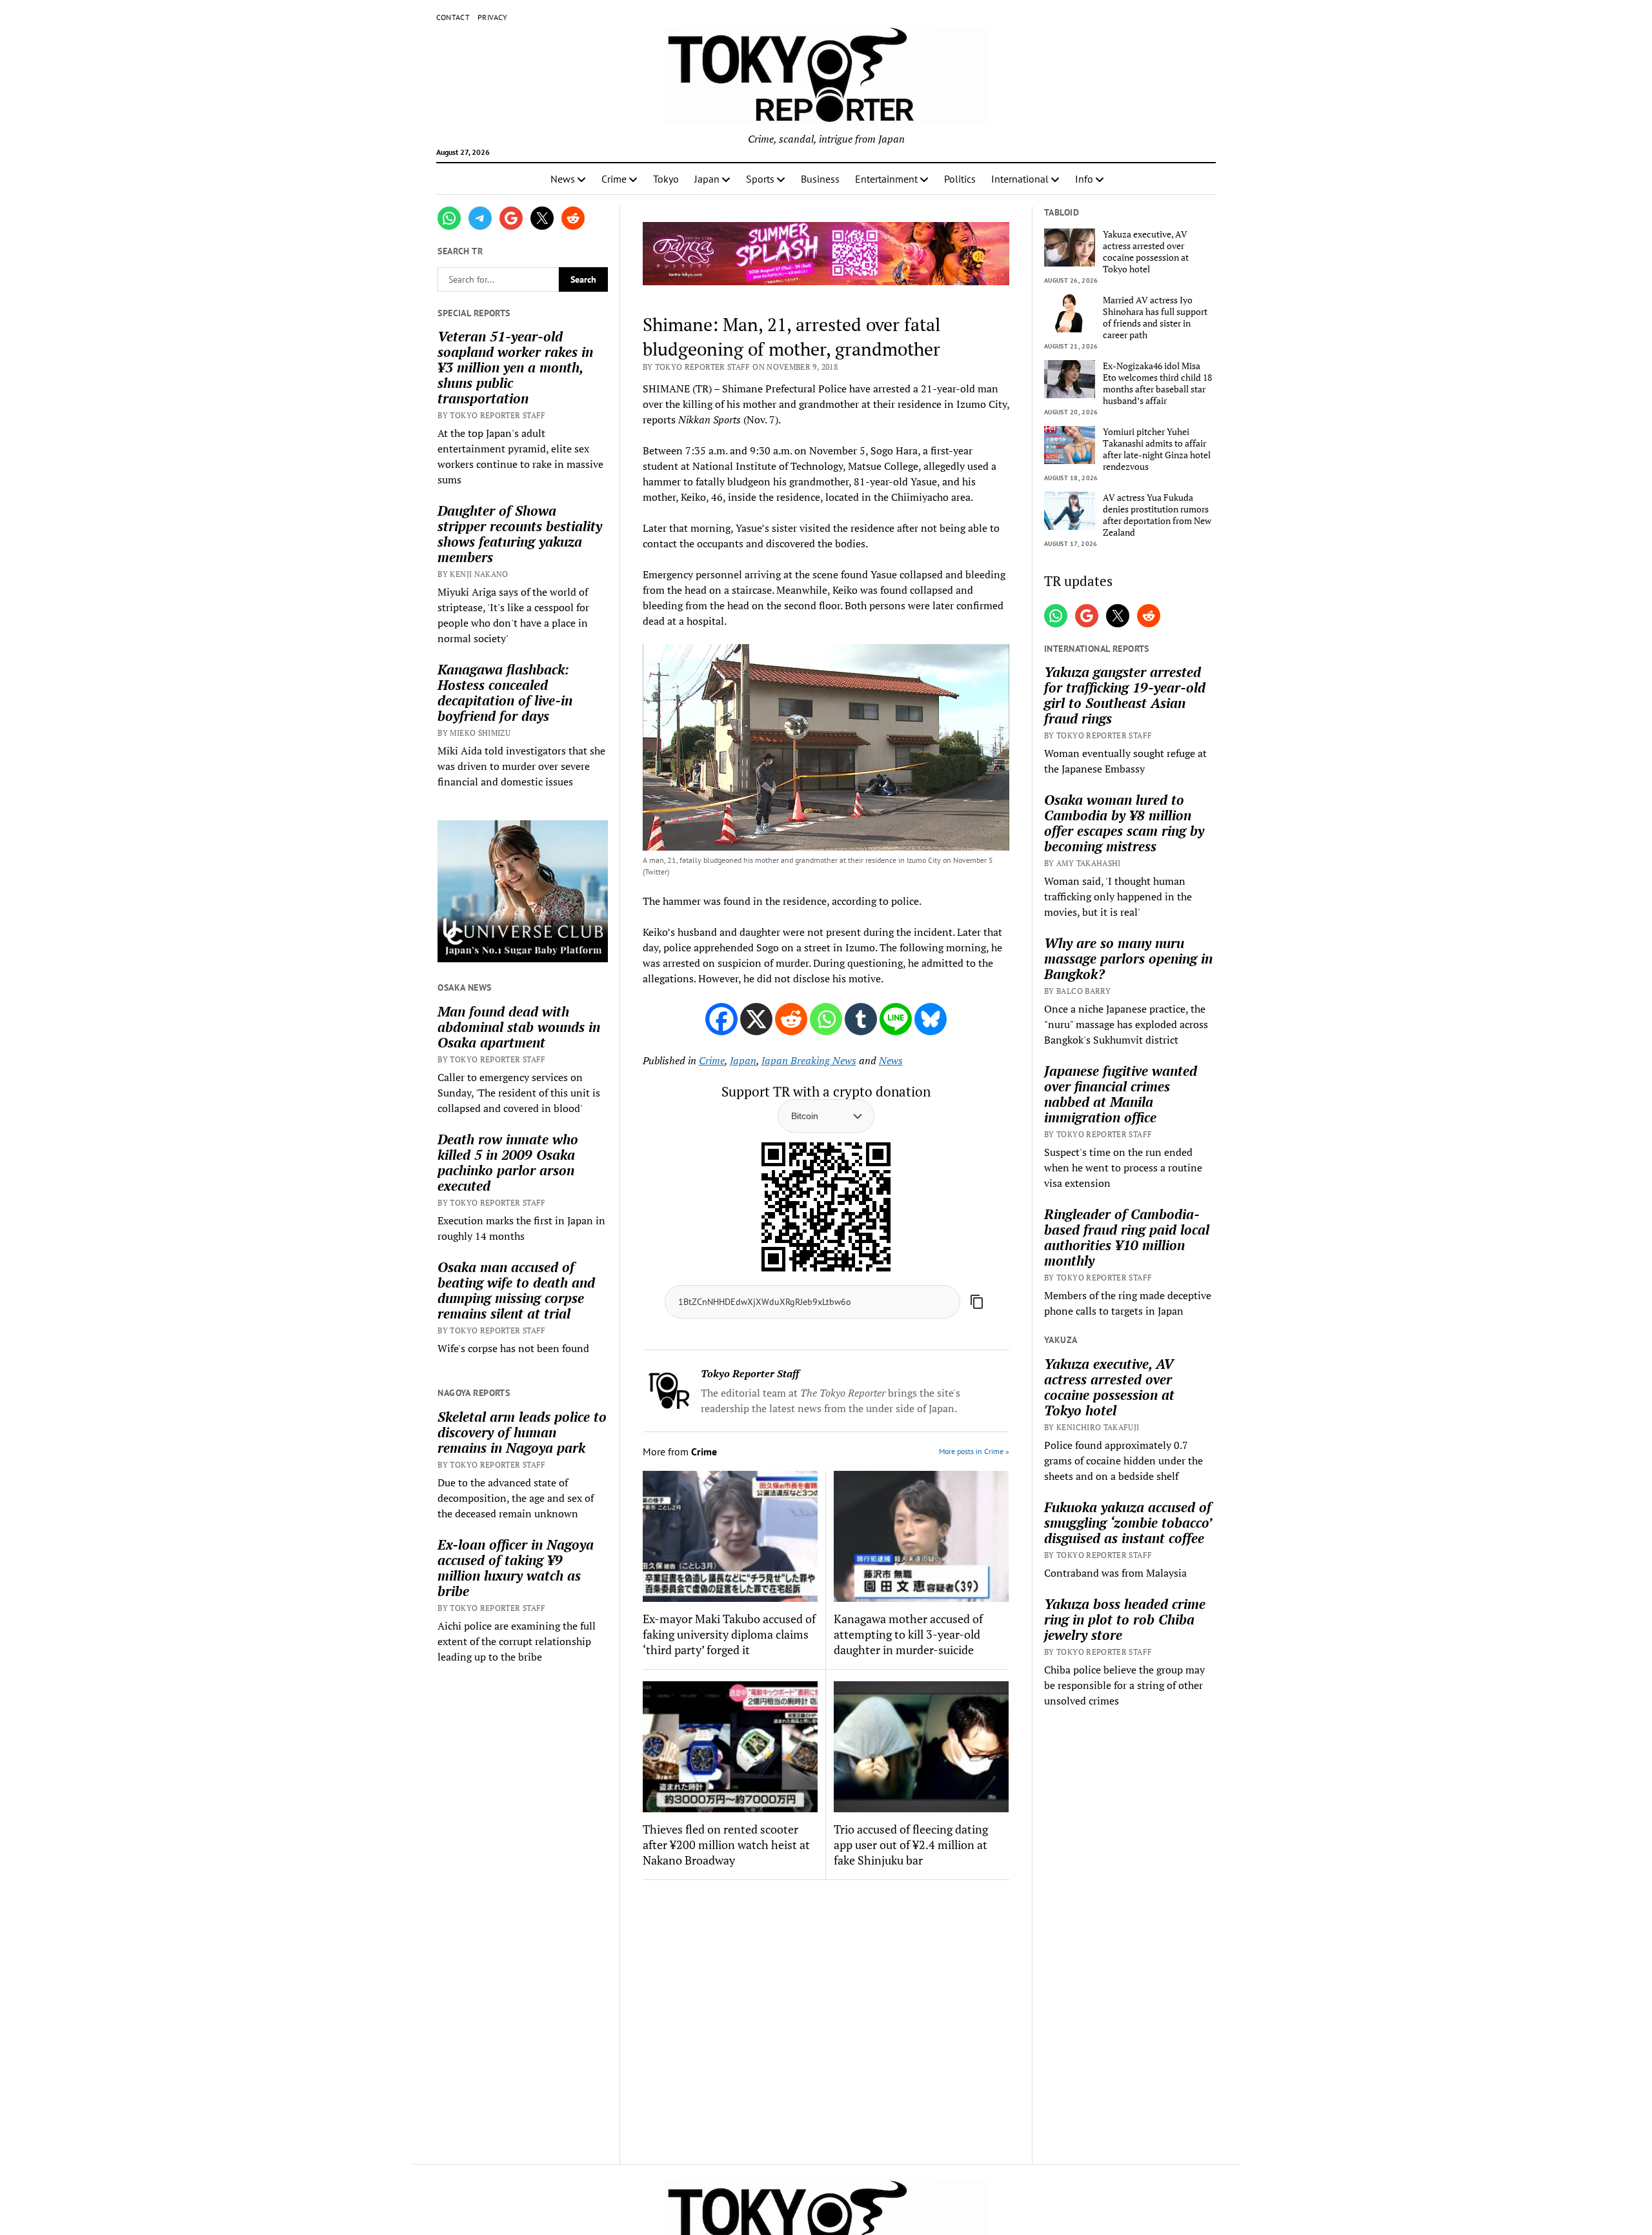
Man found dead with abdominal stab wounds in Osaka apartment (519, 1027)
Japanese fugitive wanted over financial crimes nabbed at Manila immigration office (1121, 1094)
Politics (960, 179)
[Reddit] (791, 1019)
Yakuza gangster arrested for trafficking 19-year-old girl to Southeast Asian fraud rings (1125, 695)
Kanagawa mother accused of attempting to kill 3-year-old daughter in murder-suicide (908, 1634)
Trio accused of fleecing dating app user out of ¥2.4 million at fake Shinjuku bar (911, 1845)
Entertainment (886, 179)
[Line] (896, 1019)
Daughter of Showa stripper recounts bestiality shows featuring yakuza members (520, 534)
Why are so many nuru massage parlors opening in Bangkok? (1128, 958)
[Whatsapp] (826, 1019)
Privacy (493, 17)
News (563, 179)
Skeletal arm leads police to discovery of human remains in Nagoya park (522, 1432)
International (1020, 179)
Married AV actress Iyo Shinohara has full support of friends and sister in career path (1155, 318)
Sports (760, 179)
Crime (614, 179)
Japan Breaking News (809, 1060)
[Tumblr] (861, 1019)
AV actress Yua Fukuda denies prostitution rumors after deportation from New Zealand (1157, 515)
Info (1084, 179)
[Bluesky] (931, 1019)
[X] (756, 1019)
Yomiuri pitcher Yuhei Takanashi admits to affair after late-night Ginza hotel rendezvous (1157, 449)
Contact (453, 17)
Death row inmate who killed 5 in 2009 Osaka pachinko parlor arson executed (508, 1162)
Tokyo (666, 179)
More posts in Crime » (974, 1451)
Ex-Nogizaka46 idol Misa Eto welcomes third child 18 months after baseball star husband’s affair (1157, 383)
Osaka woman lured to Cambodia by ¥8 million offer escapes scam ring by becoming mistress (1124, 823)
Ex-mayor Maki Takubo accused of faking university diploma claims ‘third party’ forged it (729, 1634)
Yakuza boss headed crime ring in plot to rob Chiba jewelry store (1125, 1619)
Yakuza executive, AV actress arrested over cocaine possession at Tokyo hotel (1146, 252)
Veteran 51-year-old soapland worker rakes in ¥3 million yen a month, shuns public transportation (515, 367)
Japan (707, 179)
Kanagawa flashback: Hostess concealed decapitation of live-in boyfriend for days (505, 693)
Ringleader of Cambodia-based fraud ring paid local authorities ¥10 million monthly (1127, 1237)
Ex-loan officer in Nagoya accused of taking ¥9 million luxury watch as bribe (516, 1568)
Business (820, 179)
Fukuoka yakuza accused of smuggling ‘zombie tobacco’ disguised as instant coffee (1128, 1522)
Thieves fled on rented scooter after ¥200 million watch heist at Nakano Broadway (726, 1845)
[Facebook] (721, 1019)
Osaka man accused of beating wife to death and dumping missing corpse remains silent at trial (516, 1290)
